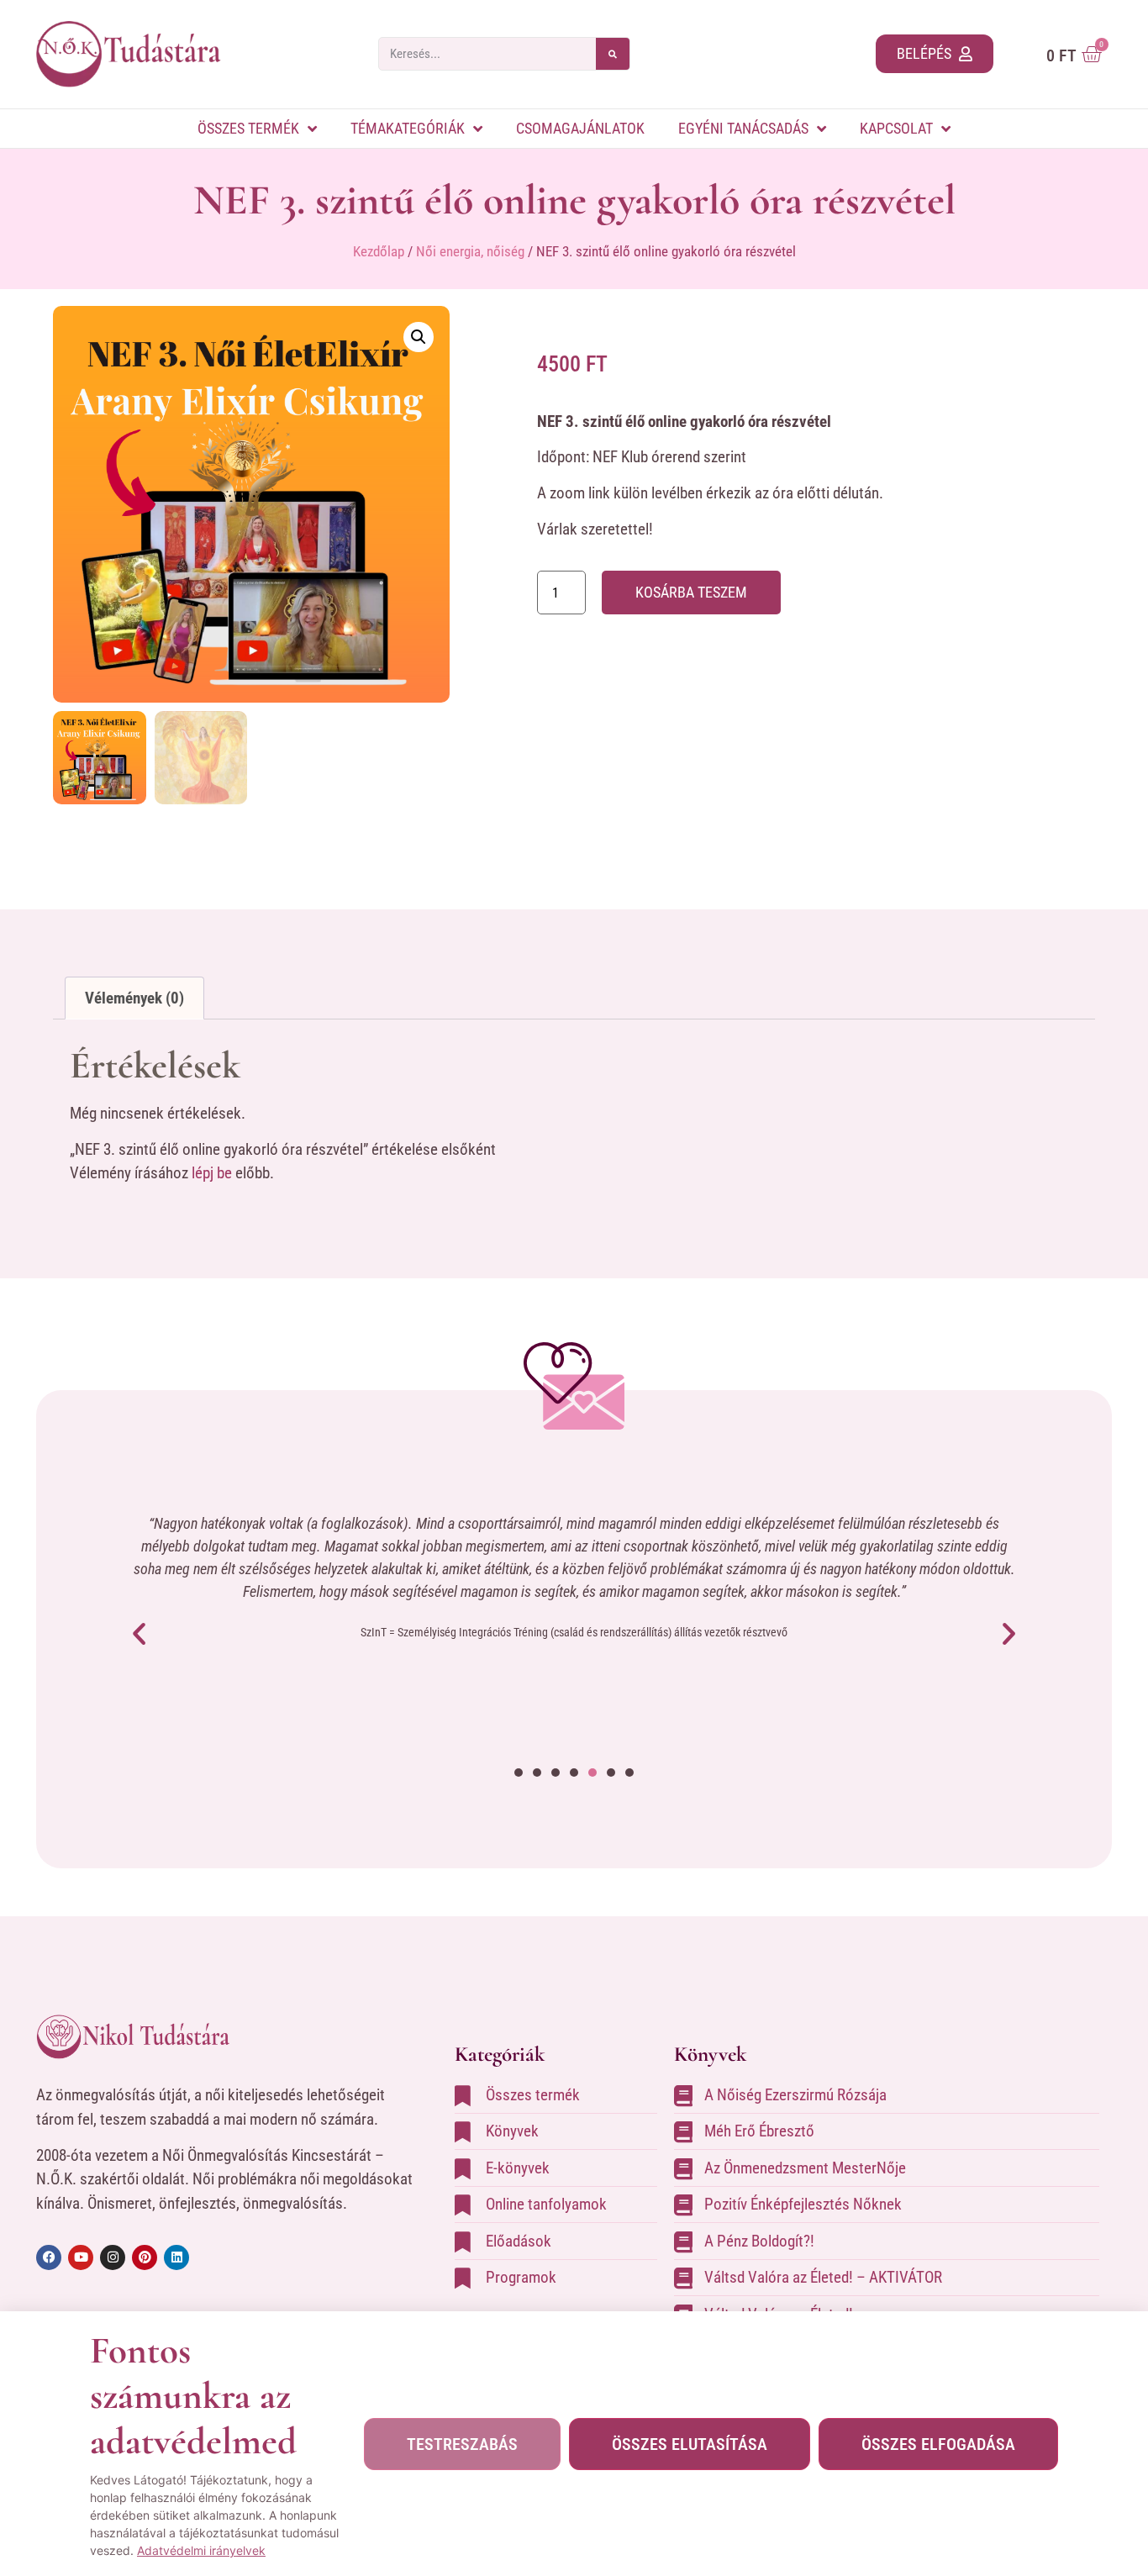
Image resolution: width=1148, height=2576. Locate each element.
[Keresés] (613, 54)
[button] (419, 337)
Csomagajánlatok (580, 128)
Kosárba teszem (691, 592)
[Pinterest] (145, 2257)
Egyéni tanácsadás (743, 128)
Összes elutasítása (690, 2444)
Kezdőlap (379, 251)
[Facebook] (49, 2257)
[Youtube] (81, 2257)
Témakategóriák (408, 128)
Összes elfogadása (938, 2444)
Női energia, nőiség (470, 251)
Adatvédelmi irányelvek (201, 2550)
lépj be (212, 1173)
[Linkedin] (176, 2257)
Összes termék (248, 128)
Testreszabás (462, 2444)
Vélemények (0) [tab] (134, 998)
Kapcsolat (896, 128)
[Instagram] (113, 2257)
